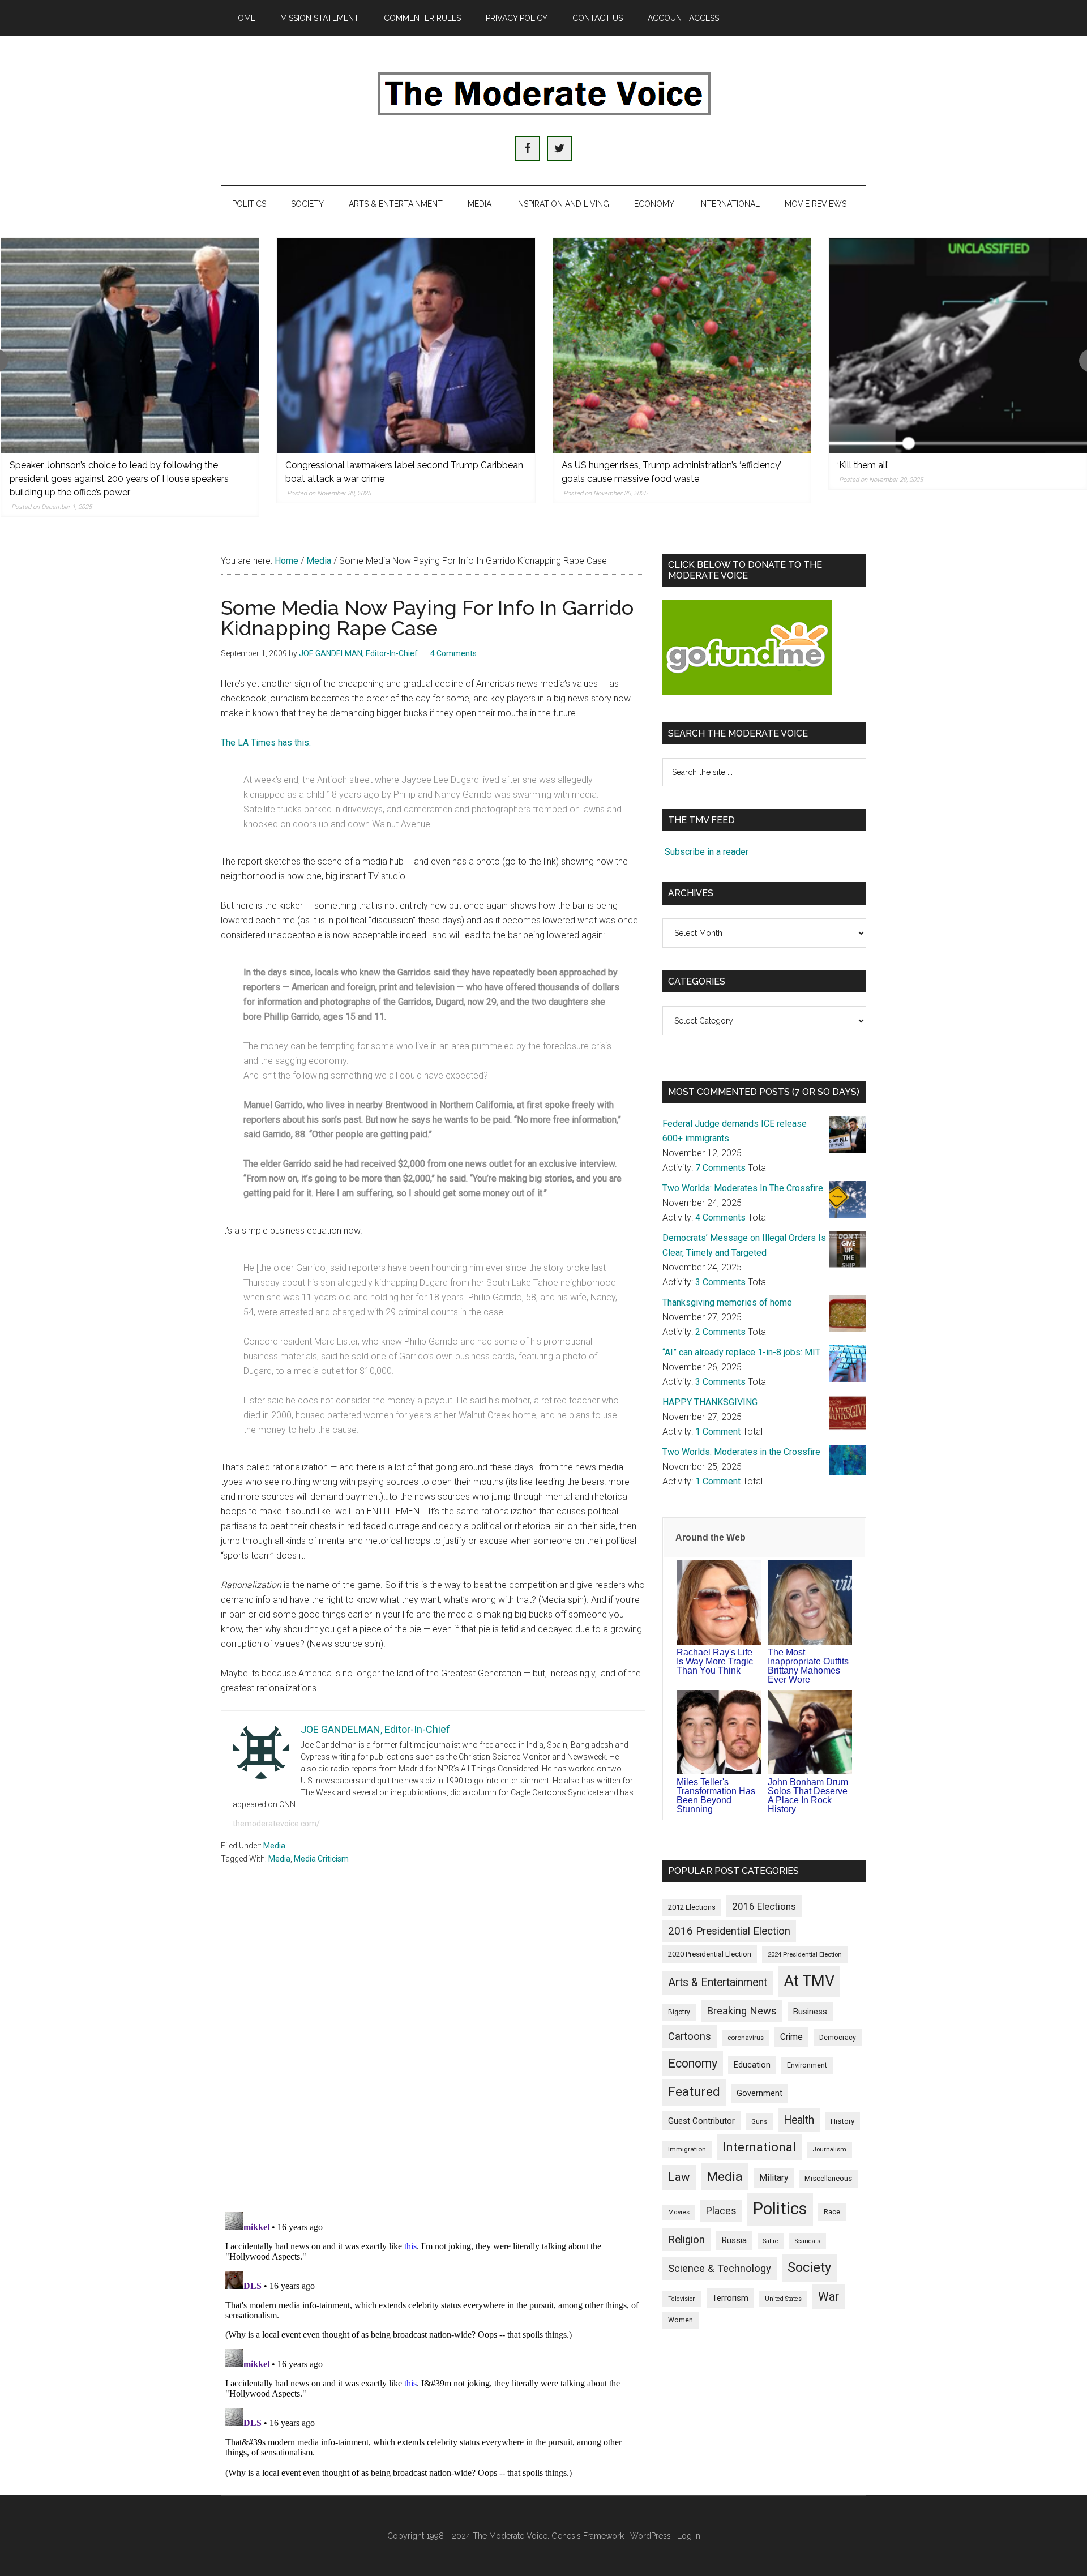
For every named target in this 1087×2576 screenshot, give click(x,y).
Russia (734, 2240)
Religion (686, 2240)
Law (679, 2177)
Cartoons (690, 2036)
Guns (759, 2121)
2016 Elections (764, 1906)
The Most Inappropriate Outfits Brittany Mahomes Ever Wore (808, 1666)
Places (721, 2211)
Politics (780, 2209)
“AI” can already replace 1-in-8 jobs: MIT (741, 1352)
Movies (679, 2212)
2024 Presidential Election (805, 1954)
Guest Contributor (701, 2121)
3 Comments (720, 1282)
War (829, 2297)
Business (810, 2012)
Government (759, 2093)
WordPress (651, 2536)
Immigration (687, 2149)
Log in (689, 2536)
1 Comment (718, 1432)
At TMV (809, 1981)
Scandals (808, 2241)
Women (681, 2320)
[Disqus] (433, 2055)
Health (799, 2120)
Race (832, 2212)
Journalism (829, 2149)
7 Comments (720, 1168)
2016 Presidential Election (729, 1931)
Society (809, 2267)
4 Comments (453, 653)
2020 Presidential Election (710, 1954)
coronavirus (746, 2038)
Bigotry (679, 2012)
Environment (807, 2065)
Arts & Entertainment (718, 1982)
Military (774, 2178)
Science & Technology (720, 2269)
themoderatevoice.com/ (276, 1824)
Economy (693, 2063)
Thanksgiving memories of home (727, 1302)
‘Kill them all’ (863, 465)
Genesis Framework (588, 2536)
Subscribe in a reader (707, 852)
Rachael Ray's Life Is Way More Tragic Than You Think (715, 1661)
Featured (694, 2092)
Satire (771, 2241)
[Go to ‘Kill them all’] (958, 345)
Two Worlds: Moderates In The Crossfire (743, 1188)
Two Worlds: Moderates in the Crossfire (741, 1452)
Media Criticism (321, 1859)
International (759, 2147)
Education (752, 2065)
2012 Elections (692, 1907)
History (842, 2121)
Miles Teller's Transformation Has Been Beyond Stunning (716, 1796)
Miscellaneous (828, 2178)
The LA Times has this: (266, 743)
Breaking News (742, 2011)
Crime (791, 2037)
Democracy (838, 2037)
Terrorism (730, 2298)
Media (274, 1846)
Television (682, 2299)
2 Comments (720, 1332)
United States (783, 2299)
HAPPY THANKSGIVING (710, 1402)
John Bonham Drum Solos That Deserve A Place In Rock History (808, 1796)
